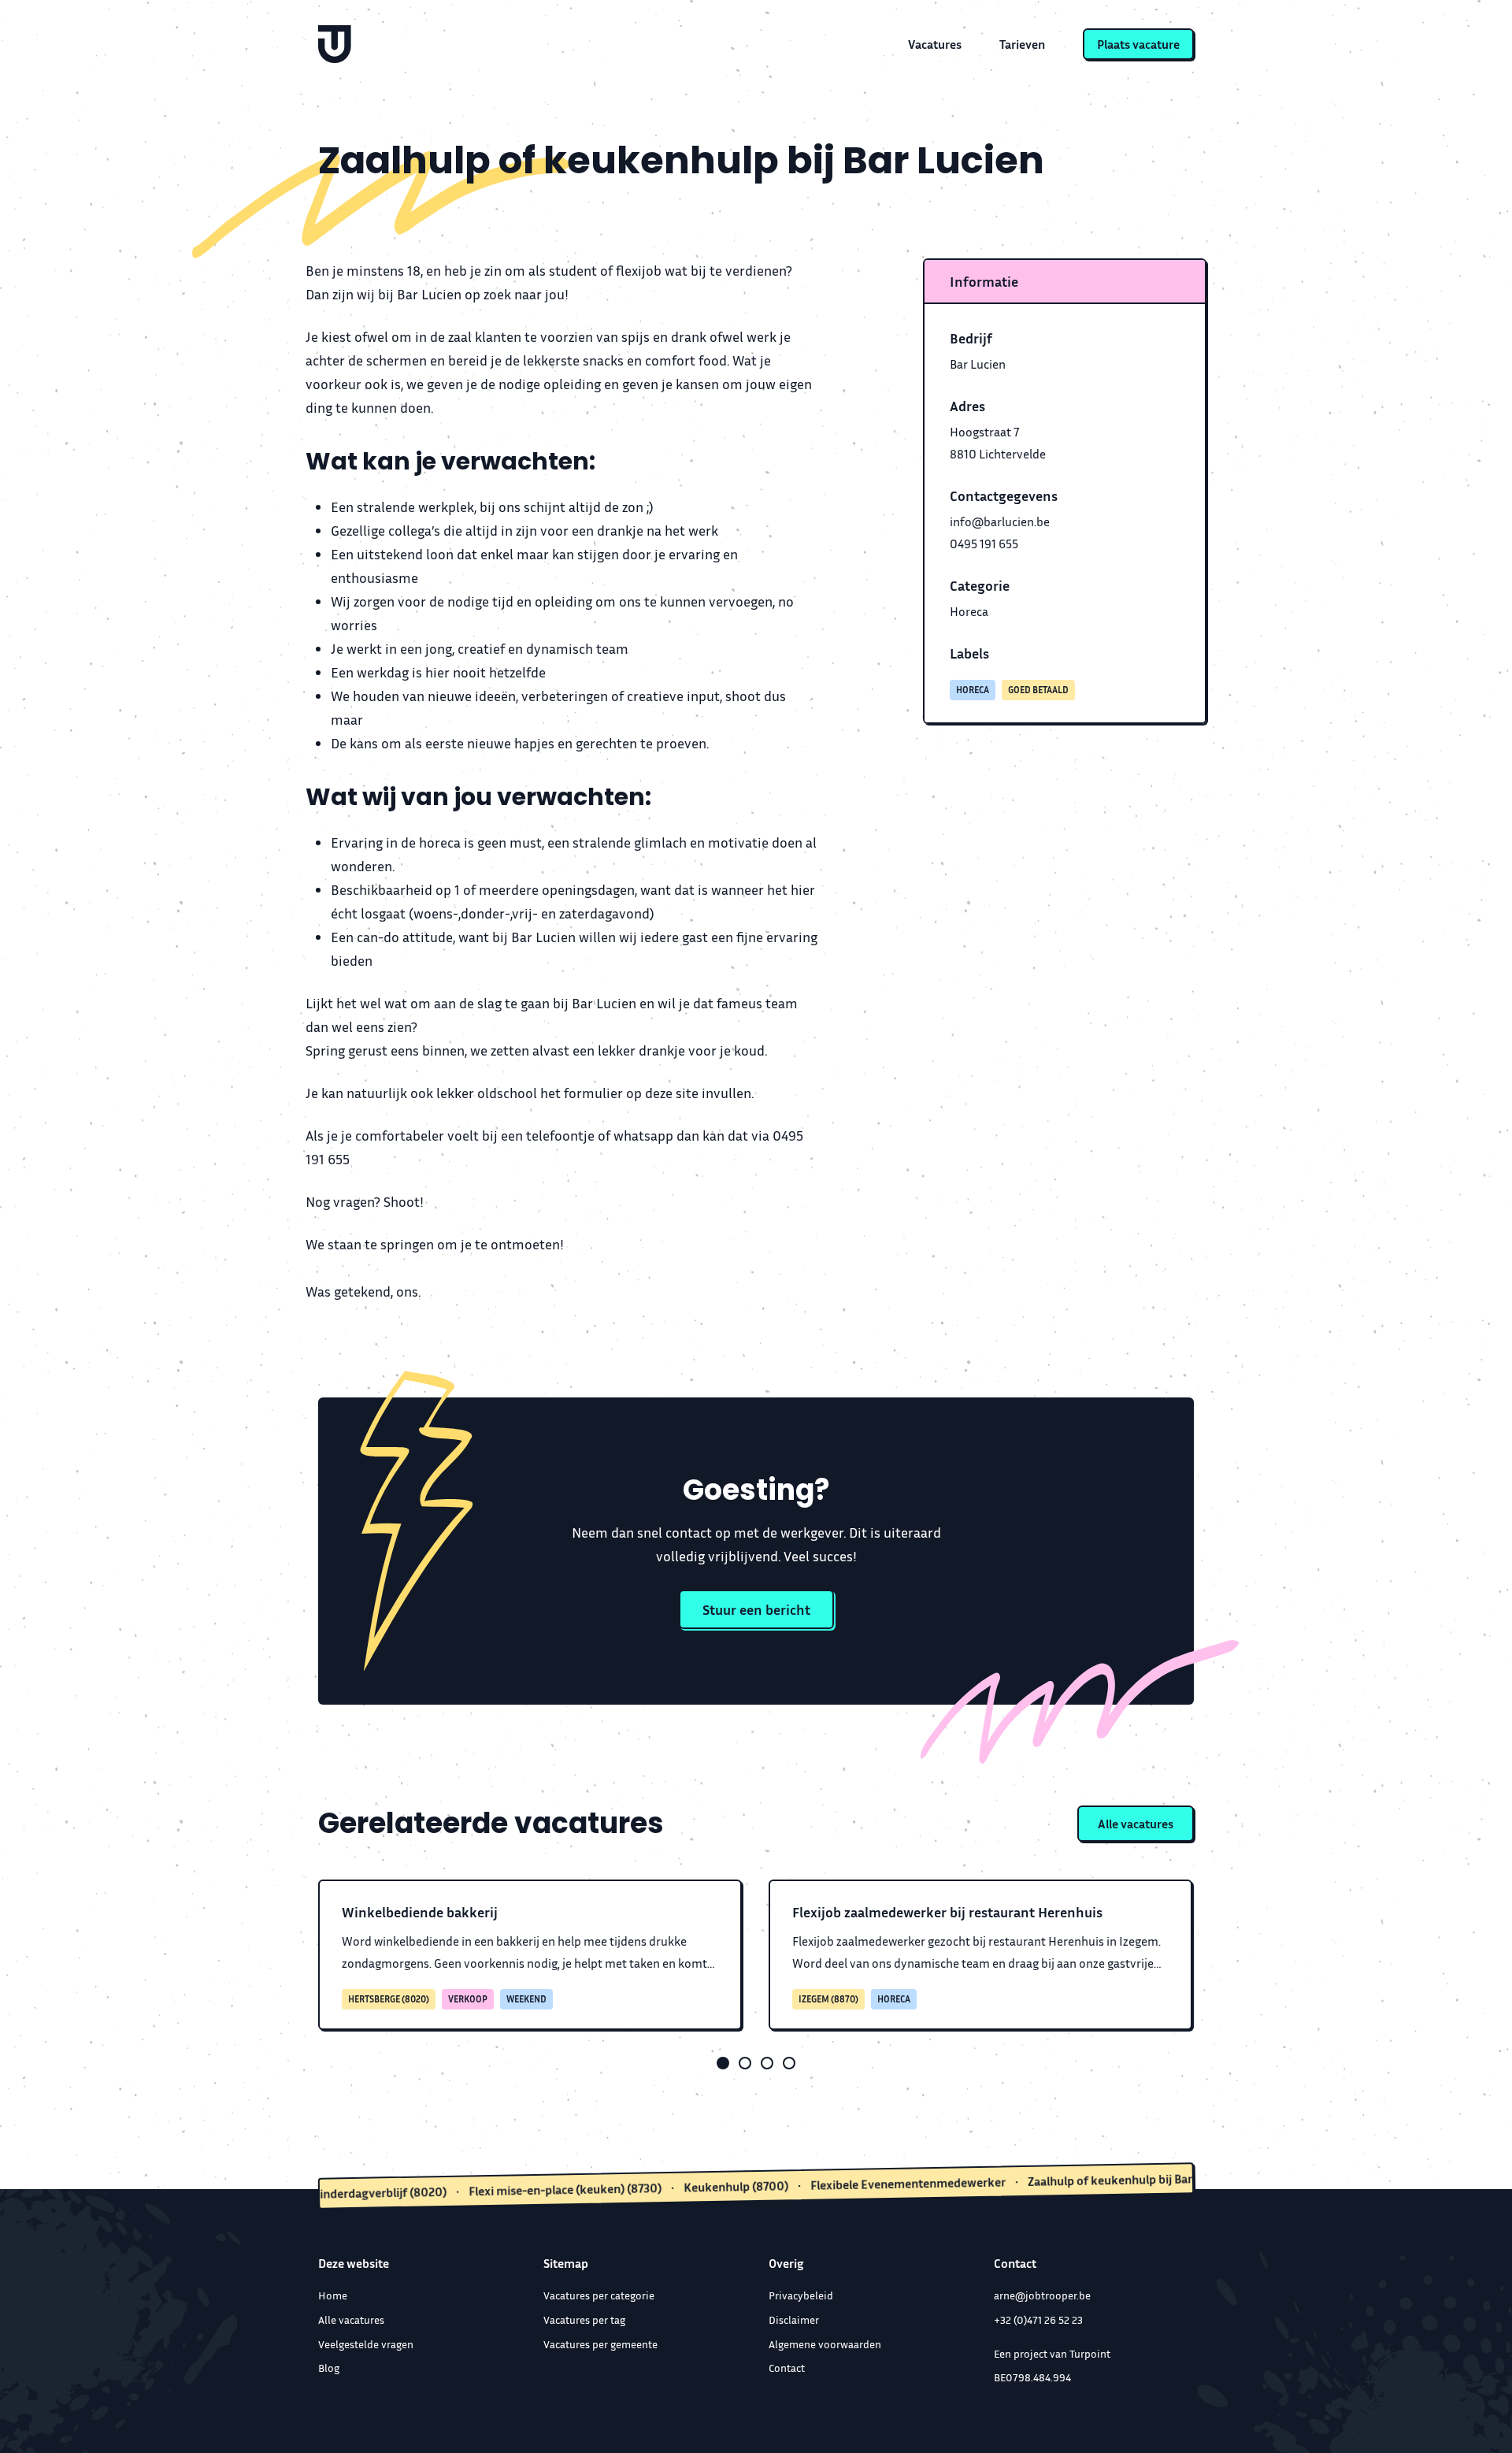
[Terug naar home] (335, 44)
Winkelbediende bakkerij (420, 1912)
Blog (329, 2368)
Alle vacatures (1136, 1824)
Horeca (969, 611)
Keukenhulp (670, 2188)
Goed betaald (1038, 690)
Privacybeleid (801, 2295)
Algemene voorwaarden (825, 2344)
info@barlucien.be (1000, 521)
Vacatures (935, 44)
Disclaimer (794, 2319)
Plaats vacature (1138, 44)
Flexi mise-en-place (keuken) (500, 2191)
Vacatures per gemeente (600, 2344)
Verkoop (468, 1999)
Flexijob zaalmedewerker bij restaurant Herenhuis (947, 1912)
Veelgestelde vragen (366, 2344)
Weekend (526, 1999)
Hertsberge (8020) (389, 1999)
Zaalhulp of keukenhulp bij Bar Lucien (1081, 2180)
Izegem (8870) (828, 1999)
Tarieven (1022, 44)
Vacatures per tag (584, 2319)
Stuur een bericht (756, 1609)
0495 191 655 (984, 544)
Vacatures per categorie (599, 2295)
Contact (787, 2368)
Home (333, 2295)
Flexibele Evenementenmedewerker (842, 2184)
